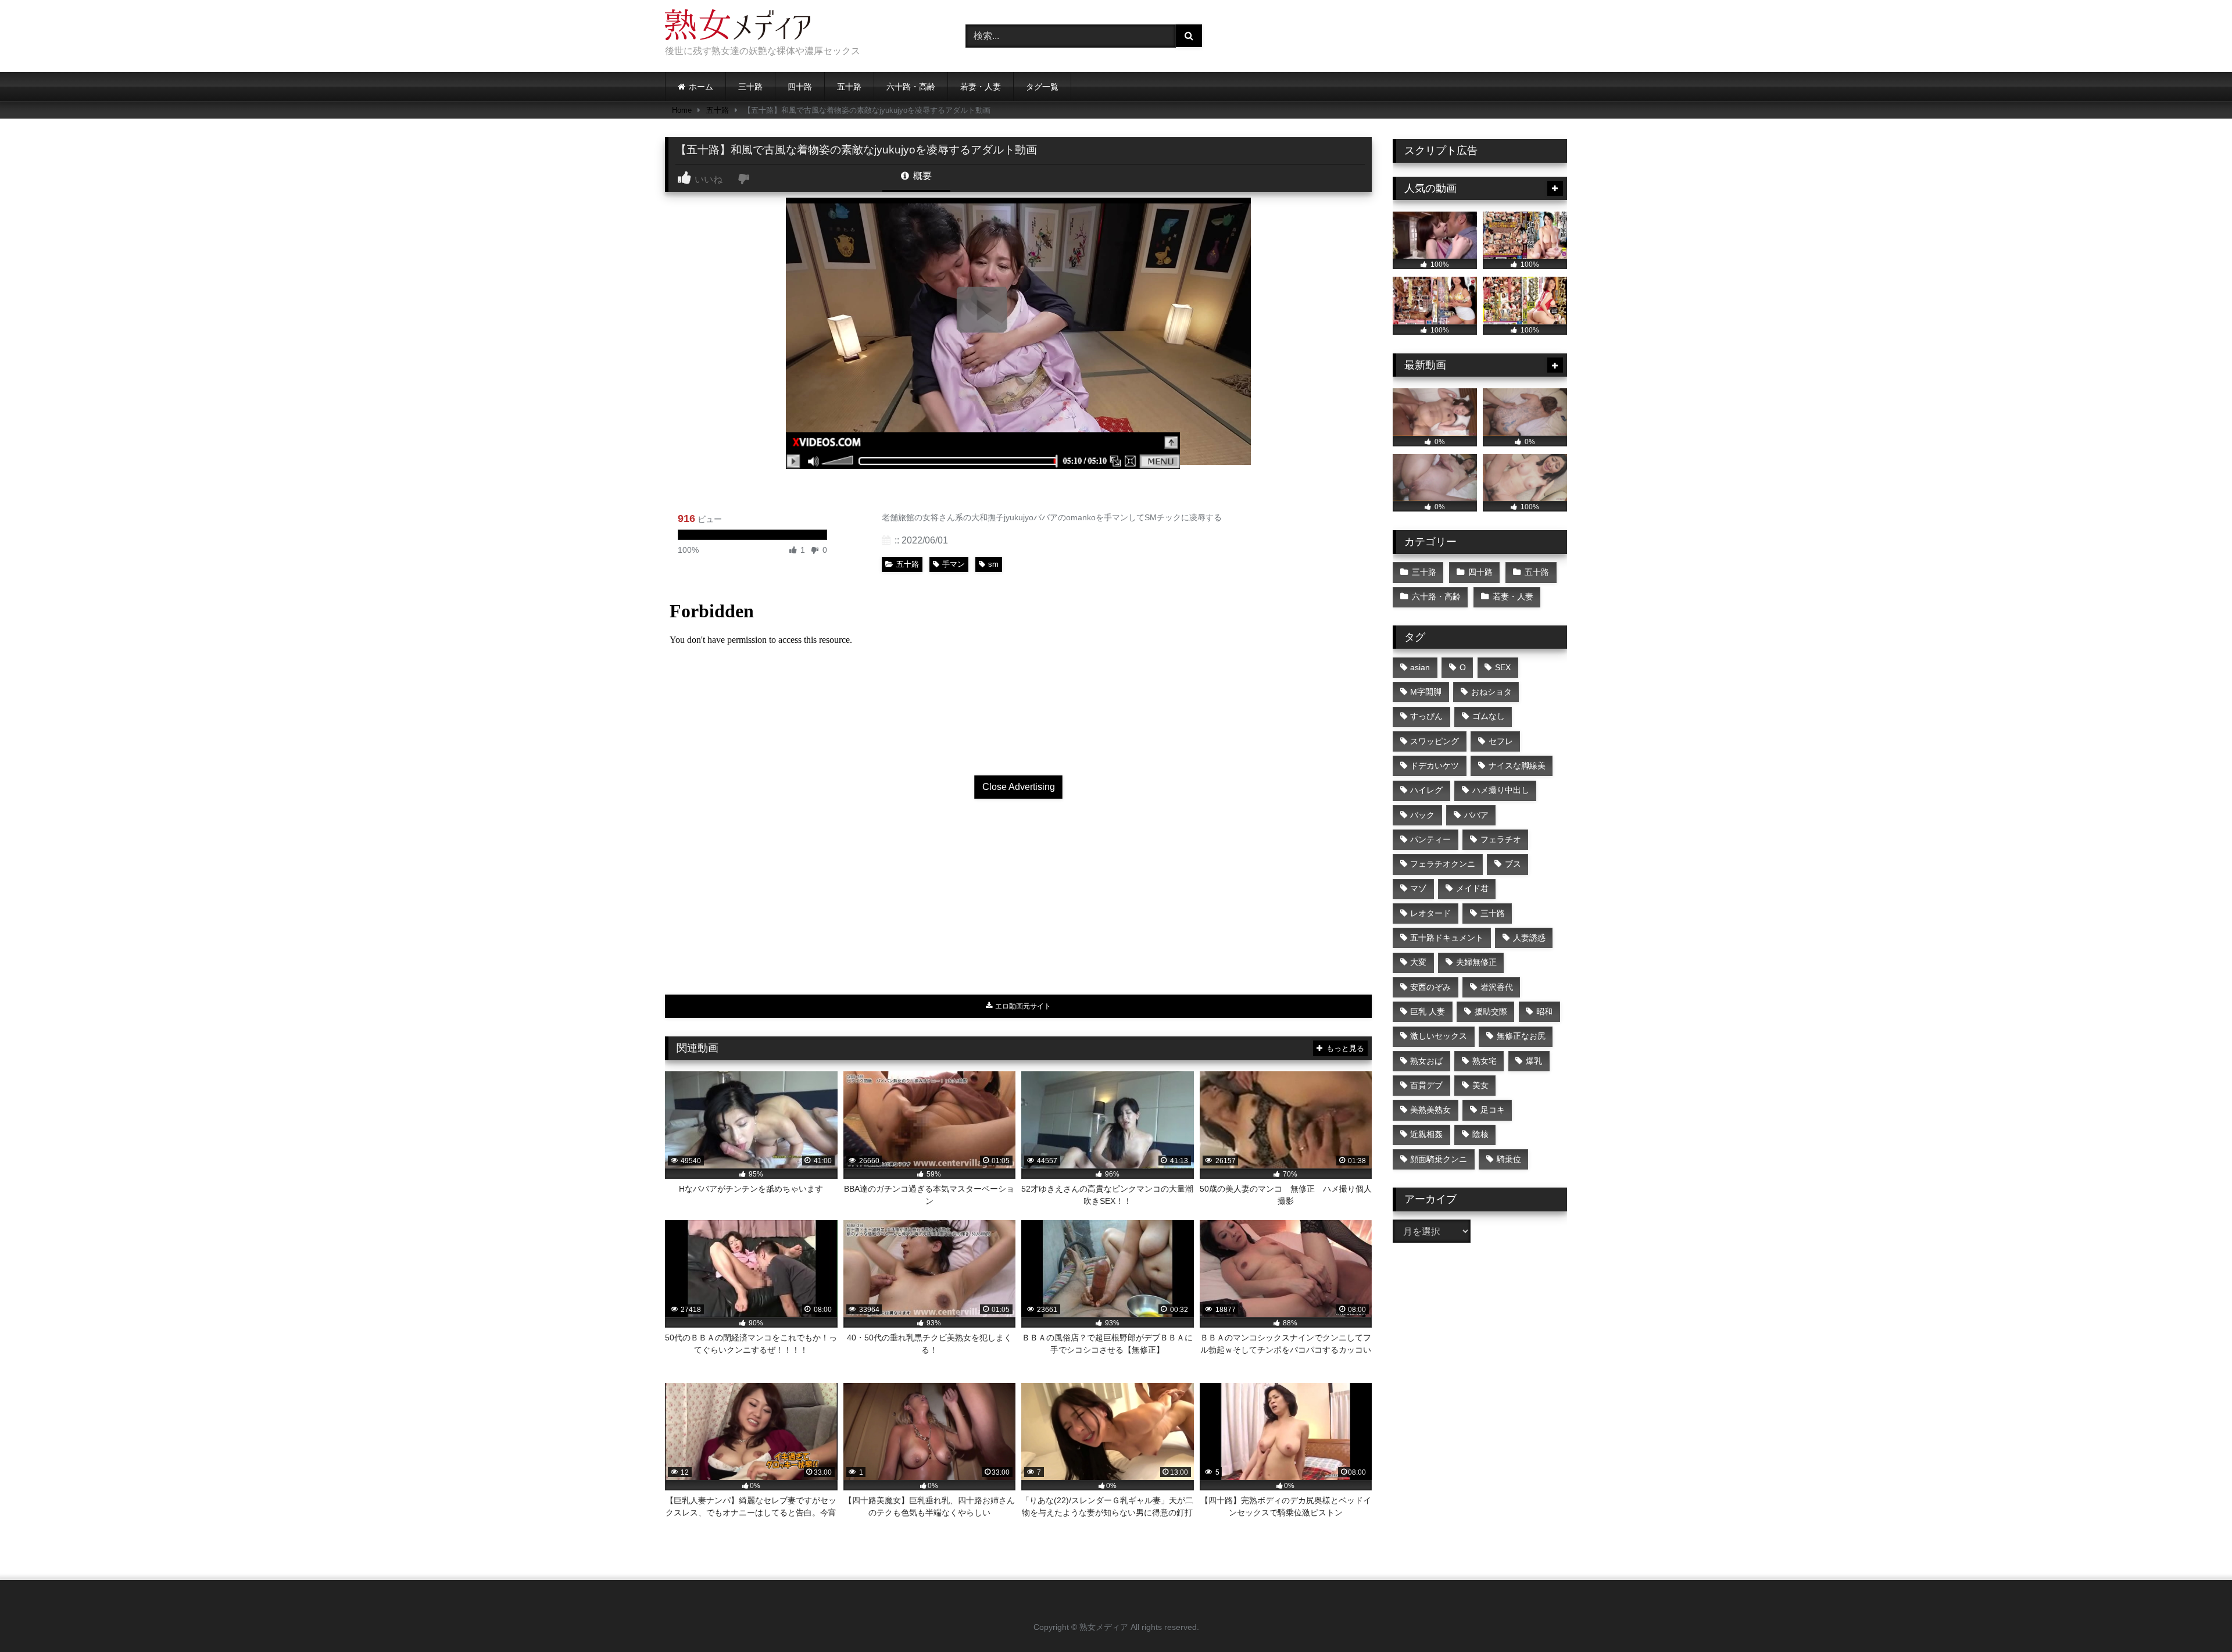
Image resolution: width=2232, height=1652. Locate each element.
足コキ (1493, 1110)
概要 (921, 176)
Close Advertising (1019, 787)
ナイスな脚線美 (1517, 766)
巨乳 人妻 (1428, 1011)
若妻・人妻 (981, 87)
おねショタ (1491, 692)
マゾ (1418, 888)
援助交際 (1491, 1011)
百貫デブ (1426, 1085)
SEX (1503, 667)
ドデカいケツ (1435, 766)
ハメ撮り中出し (1501, 790)
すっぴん (1426, 716)
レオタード (1430, 913)
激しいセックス (1439, 1036)
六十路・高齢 (911, 87)
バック (1422, 815)
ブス (1513, 864)
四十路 (800, 87)
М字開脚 (1426, 692)
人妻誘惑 (1529, 938)
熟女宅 (1485, 1061)
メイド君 (1472, 888)
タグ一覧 (1042, 87)
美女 (1480, 1085)
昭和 (1544, 1011)
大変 (1418, 962)
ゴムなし (1489, 716)
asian (1420, 667)
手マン (954, 564)
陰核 (1480, 1134)
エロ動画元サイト (1022, 1006)
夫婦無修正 (1476, 962)
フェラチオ (1501, 839)
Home (682, 110)
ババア (1476, 815)
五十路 (849, 87)
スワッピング (1435, 741)
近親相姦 (1426, 1134)
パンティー (1430, 839)
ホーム (701, 87)
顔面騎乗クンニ (1439, 1159)
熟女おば (1426, 1061)
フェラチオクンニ (1443, 864)
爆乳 (1534, 1061)
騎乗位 (1509, 1159)
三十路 (750, 87)
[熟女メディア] (738, 27)
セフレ (1501, 741)
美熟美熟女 (1430, 1110)
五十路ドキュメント (1447, 938)
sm (993, 564)
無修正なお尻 (1521, 1036)
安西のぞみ (1430, 987)
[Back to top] (2196, 1617)
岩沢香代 (1497, 987)
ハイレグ (1426, 790)
